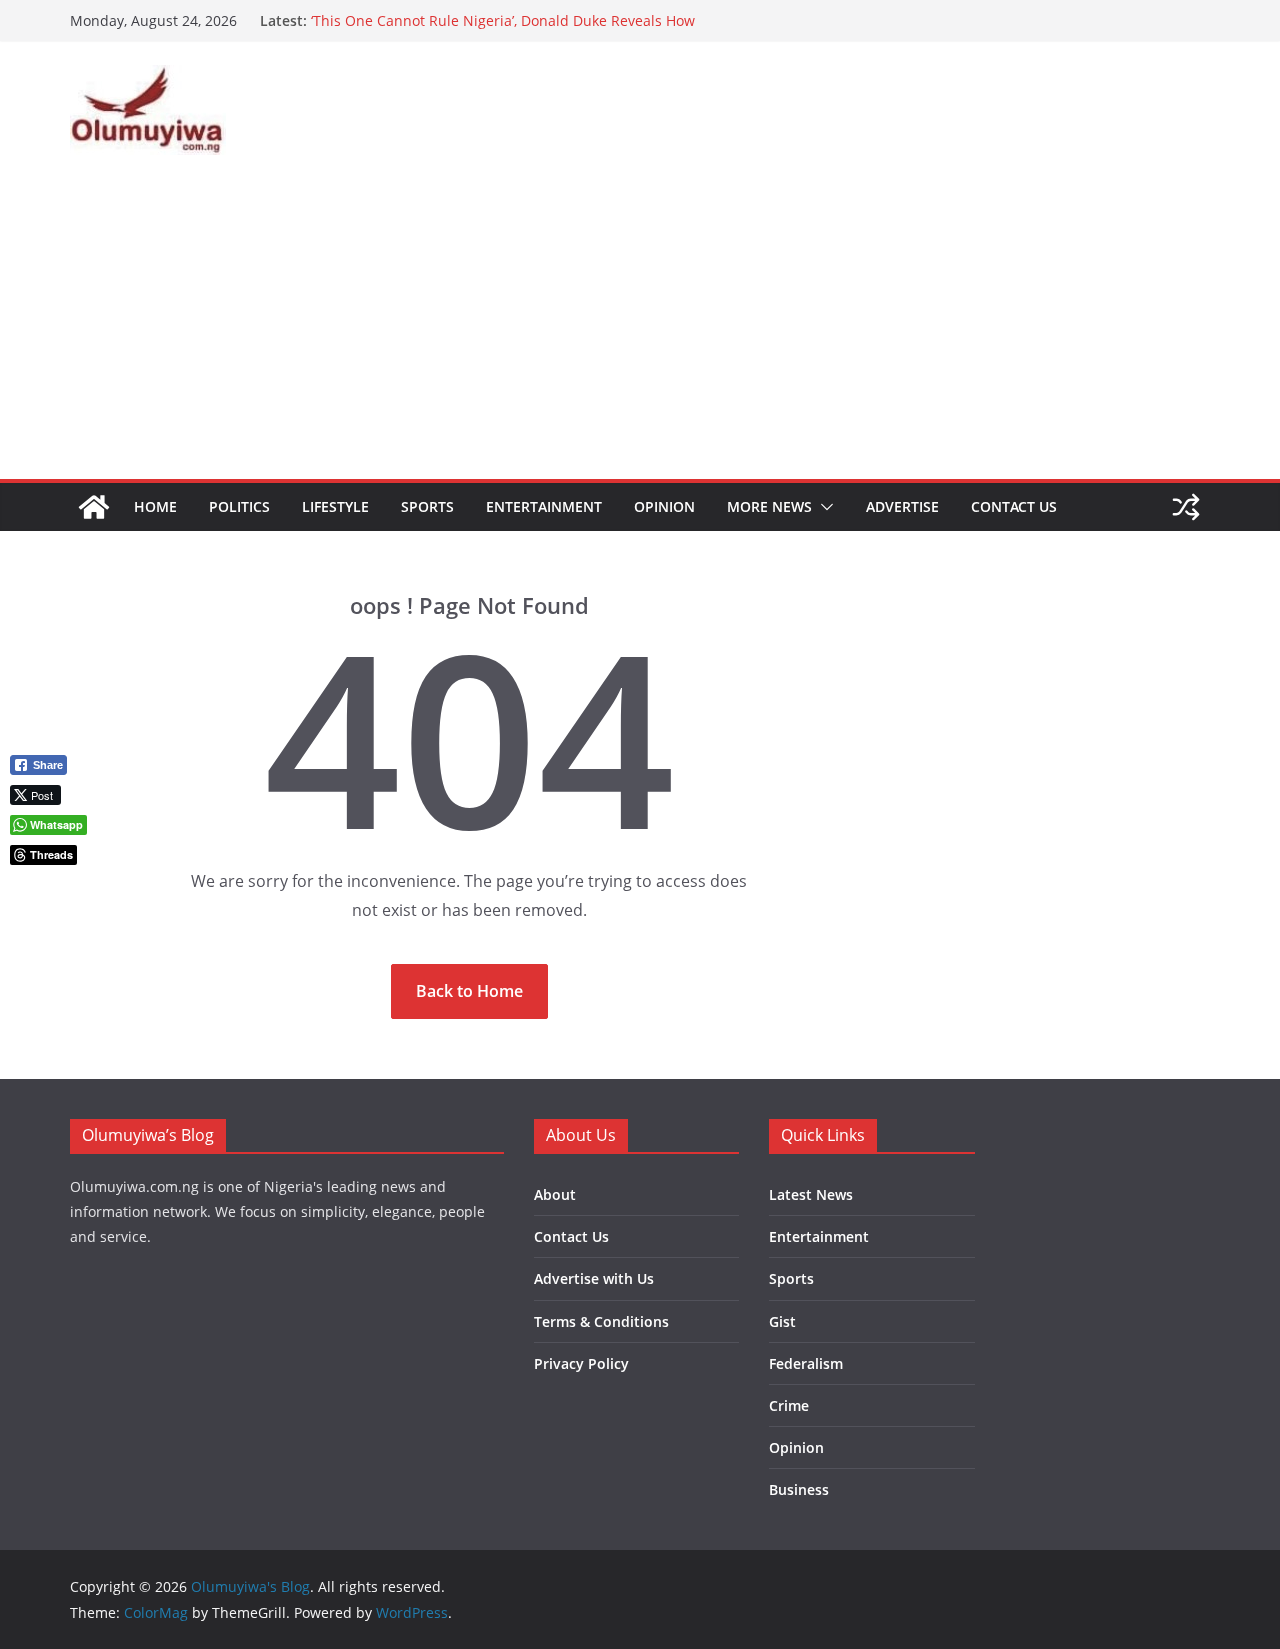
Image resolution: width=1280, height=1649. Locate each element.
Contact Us (1014, 506)
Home (155, 506)
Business (799, 1489)
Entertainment (544, 506)
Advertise (902, 506)
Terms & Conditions (601, 1321)
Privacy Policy (581, 1363)
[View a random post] (1186, 507)
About (555, 1194)
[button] (823, 507)
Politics (239, 506)
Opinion (664, 506)
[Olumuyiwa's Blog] (94, 507)
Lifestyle (335, 506)
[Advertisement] (640, 329)
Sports (427, 506)
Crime (789, 1405)
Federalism (806, 1363)
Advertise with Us (594, 1278)
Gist (782, 1321)
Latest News (811, 1194)
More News (769, 506)
